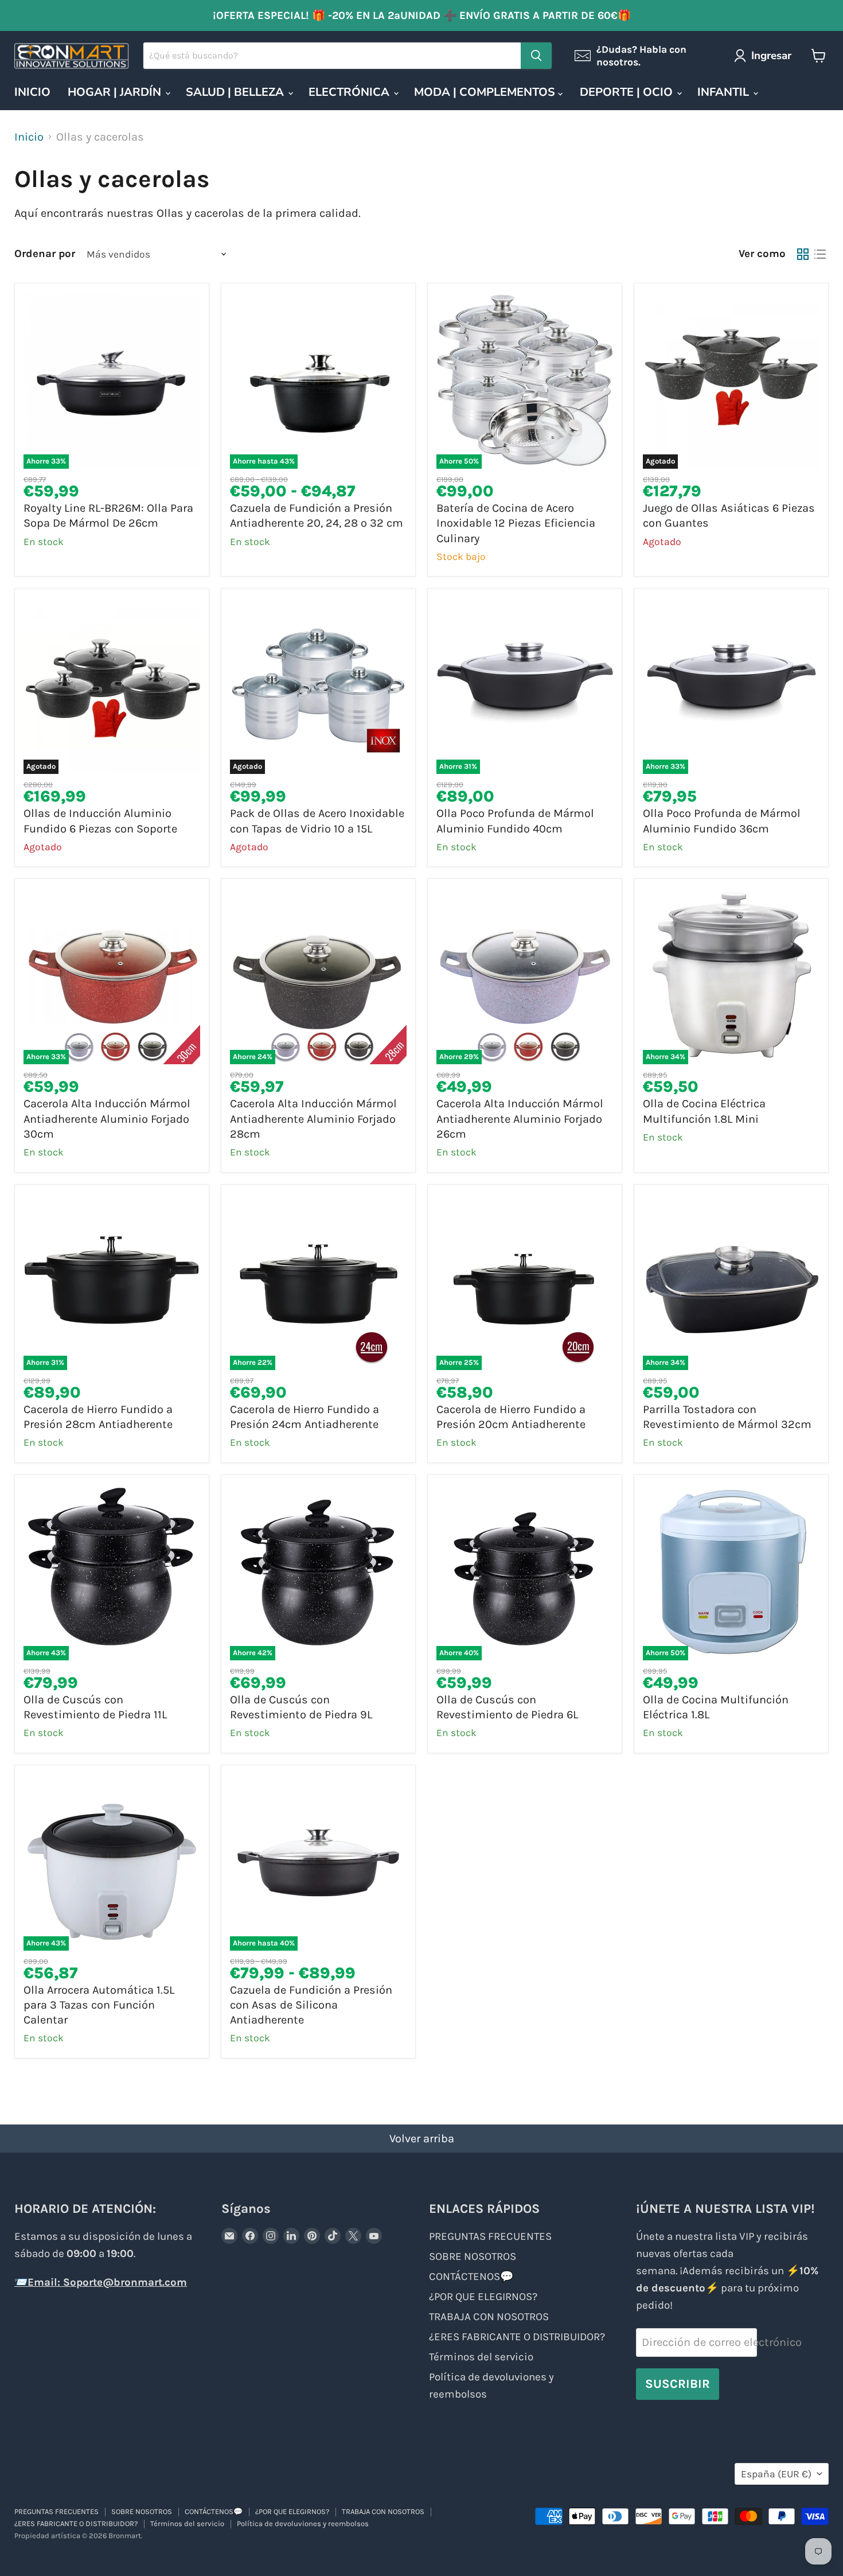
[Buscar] (536, 56)
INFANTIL (725, 92)
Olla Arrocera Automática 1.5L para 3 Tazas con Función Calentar (99, 2005)
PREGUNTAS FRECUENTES (490, 2236)
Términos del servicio (481, 2357)
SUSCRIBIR (678, 2384)
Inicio (29, 137)
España (776, 2474)
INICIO (32, 92)
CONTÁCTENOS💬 (471, 2277)
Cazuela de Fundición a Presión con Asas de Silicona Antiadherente (311, 2005)
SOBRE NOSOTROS (473, 2256)
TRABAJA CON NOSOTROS (489, 2317)
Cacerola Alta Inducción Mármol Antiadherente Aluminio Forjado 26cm (520, 1119)
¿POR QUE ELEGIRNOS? (483, 2297)
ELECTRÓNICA (350, 92)
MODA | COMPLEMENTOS (486, 92)
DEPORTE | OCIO (628, 92)
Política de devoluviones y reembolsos (303, 2524)
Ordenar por (45, 254)
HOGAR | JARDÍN (116, 92)
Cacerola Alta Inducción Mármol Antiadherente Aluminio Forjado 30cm (107, 1119)
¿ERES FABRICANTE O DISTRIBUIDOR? (517, 2337)
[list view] (820, 254)
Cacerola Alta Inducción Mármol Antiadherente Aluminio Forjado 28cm (313, 1119)
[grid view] (803, 254)
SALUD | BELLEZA (236, 92)
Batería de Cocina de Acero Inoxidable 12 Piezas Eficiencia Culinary (516, 523)
